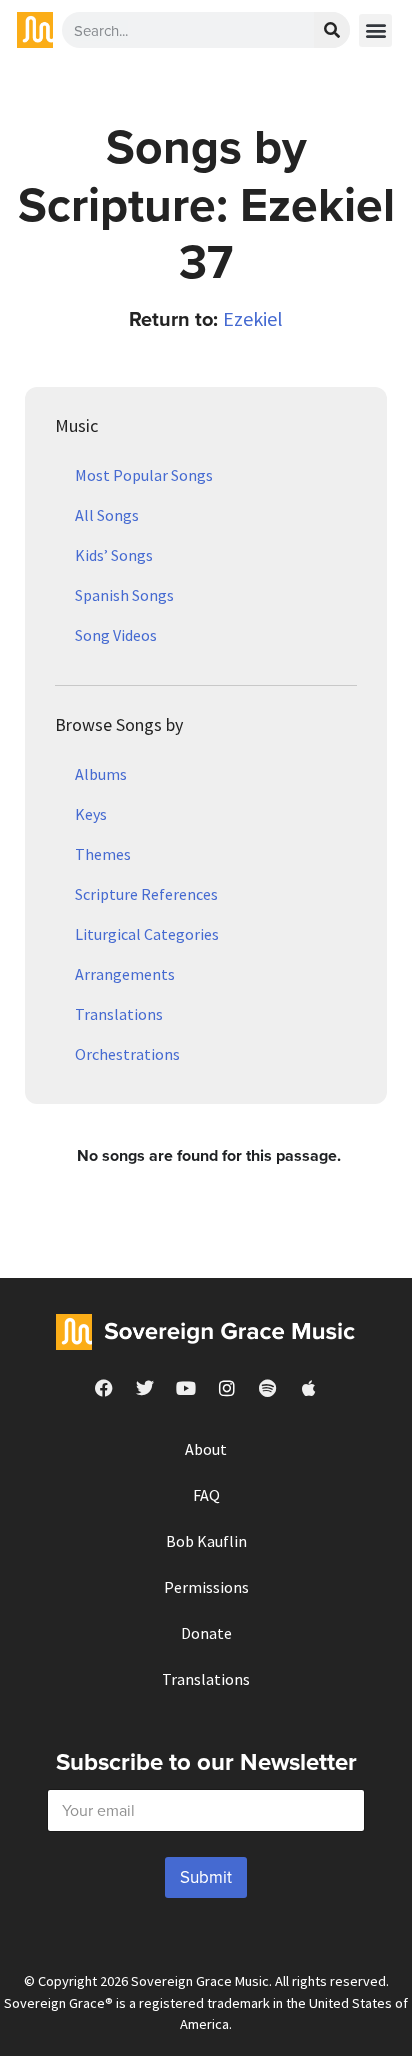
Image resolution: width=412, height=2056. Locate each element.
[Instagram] (227, 1388)
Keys (91, 814)
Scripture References (146, 894)
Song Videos (116, 635)
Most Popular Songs (144, 475)
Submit (206, 1877)
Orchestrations (127, 1054)
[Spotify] (268, 1388)
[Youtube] (186, 1388)
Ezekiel (253, 318)
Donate (206, 1633)
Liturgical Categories (147, 934)
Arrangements (125, 974)
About (206, 1449)
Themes (103, 854)
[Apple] (309, 1388)
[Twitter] (145, 1388)
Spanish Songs (124, 595)
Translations (119, 1014)
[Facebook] (104, 1388)
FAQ (206, 1495)
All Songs (107, 515)
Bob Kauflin (206, 1541)
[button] (375, 30)
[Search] (332, 30)
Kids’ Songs (114, 555)
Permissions (206, 1587)
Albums (101, 774)
